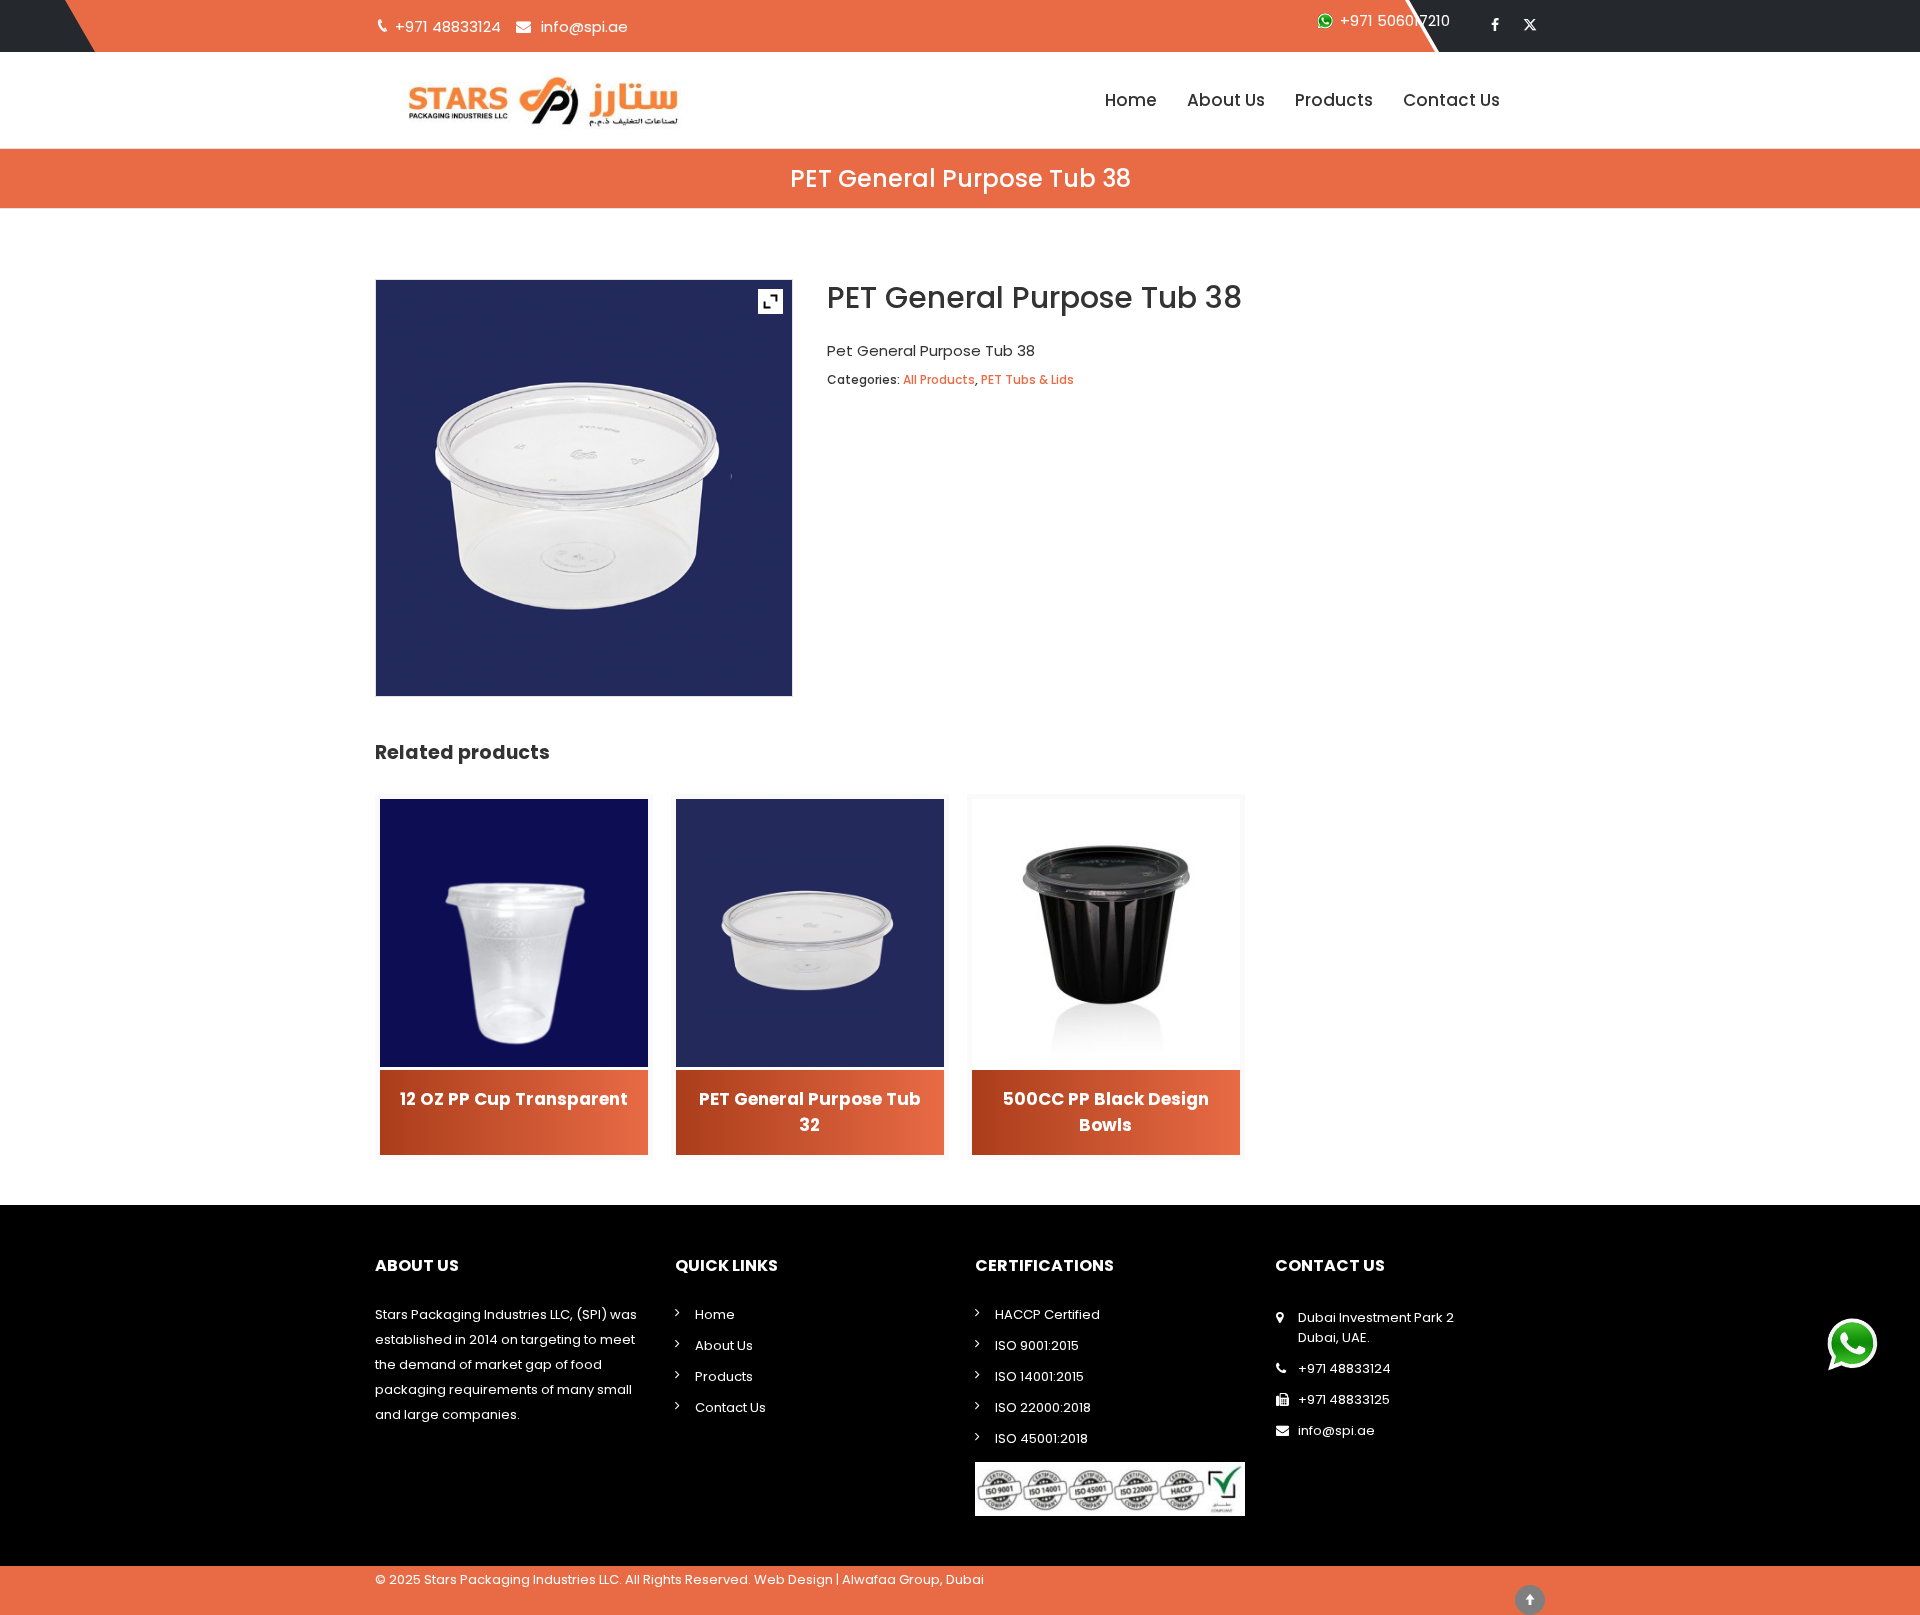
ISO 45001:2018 (1041, 1438)
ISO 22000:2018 (1043, 1407)
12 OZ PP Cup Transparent (514, 1099)
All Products (939, 379)
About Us (1226, 100)
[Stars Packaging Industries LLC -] (575, 100)
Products (1334, 100)
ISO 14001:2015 (1039, 1376)
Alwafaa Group (891, 1579)
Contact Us (1451, 100)
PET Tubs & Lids (1027, 379)
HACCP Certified (1047, 1314)
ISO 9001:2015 (1037, 1345)
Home (1131, 100)
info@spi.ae (584, 26)
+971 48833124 (1344, 1368)
